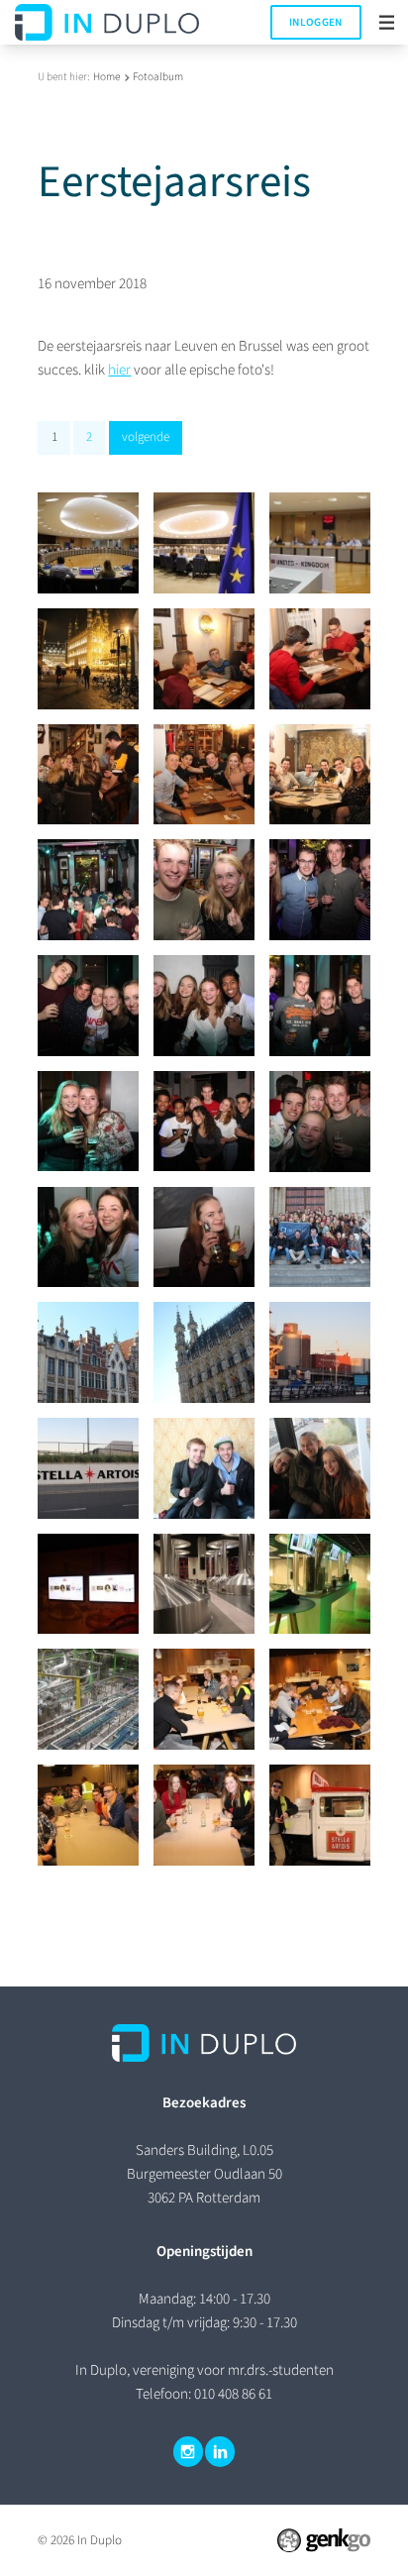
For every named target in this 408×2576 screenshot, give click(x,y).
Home (106, 77)
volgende (146, 437)
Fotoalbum (158, 77)
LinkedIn (220, 2451)
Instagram (188, 2451)
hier (119, 370)
